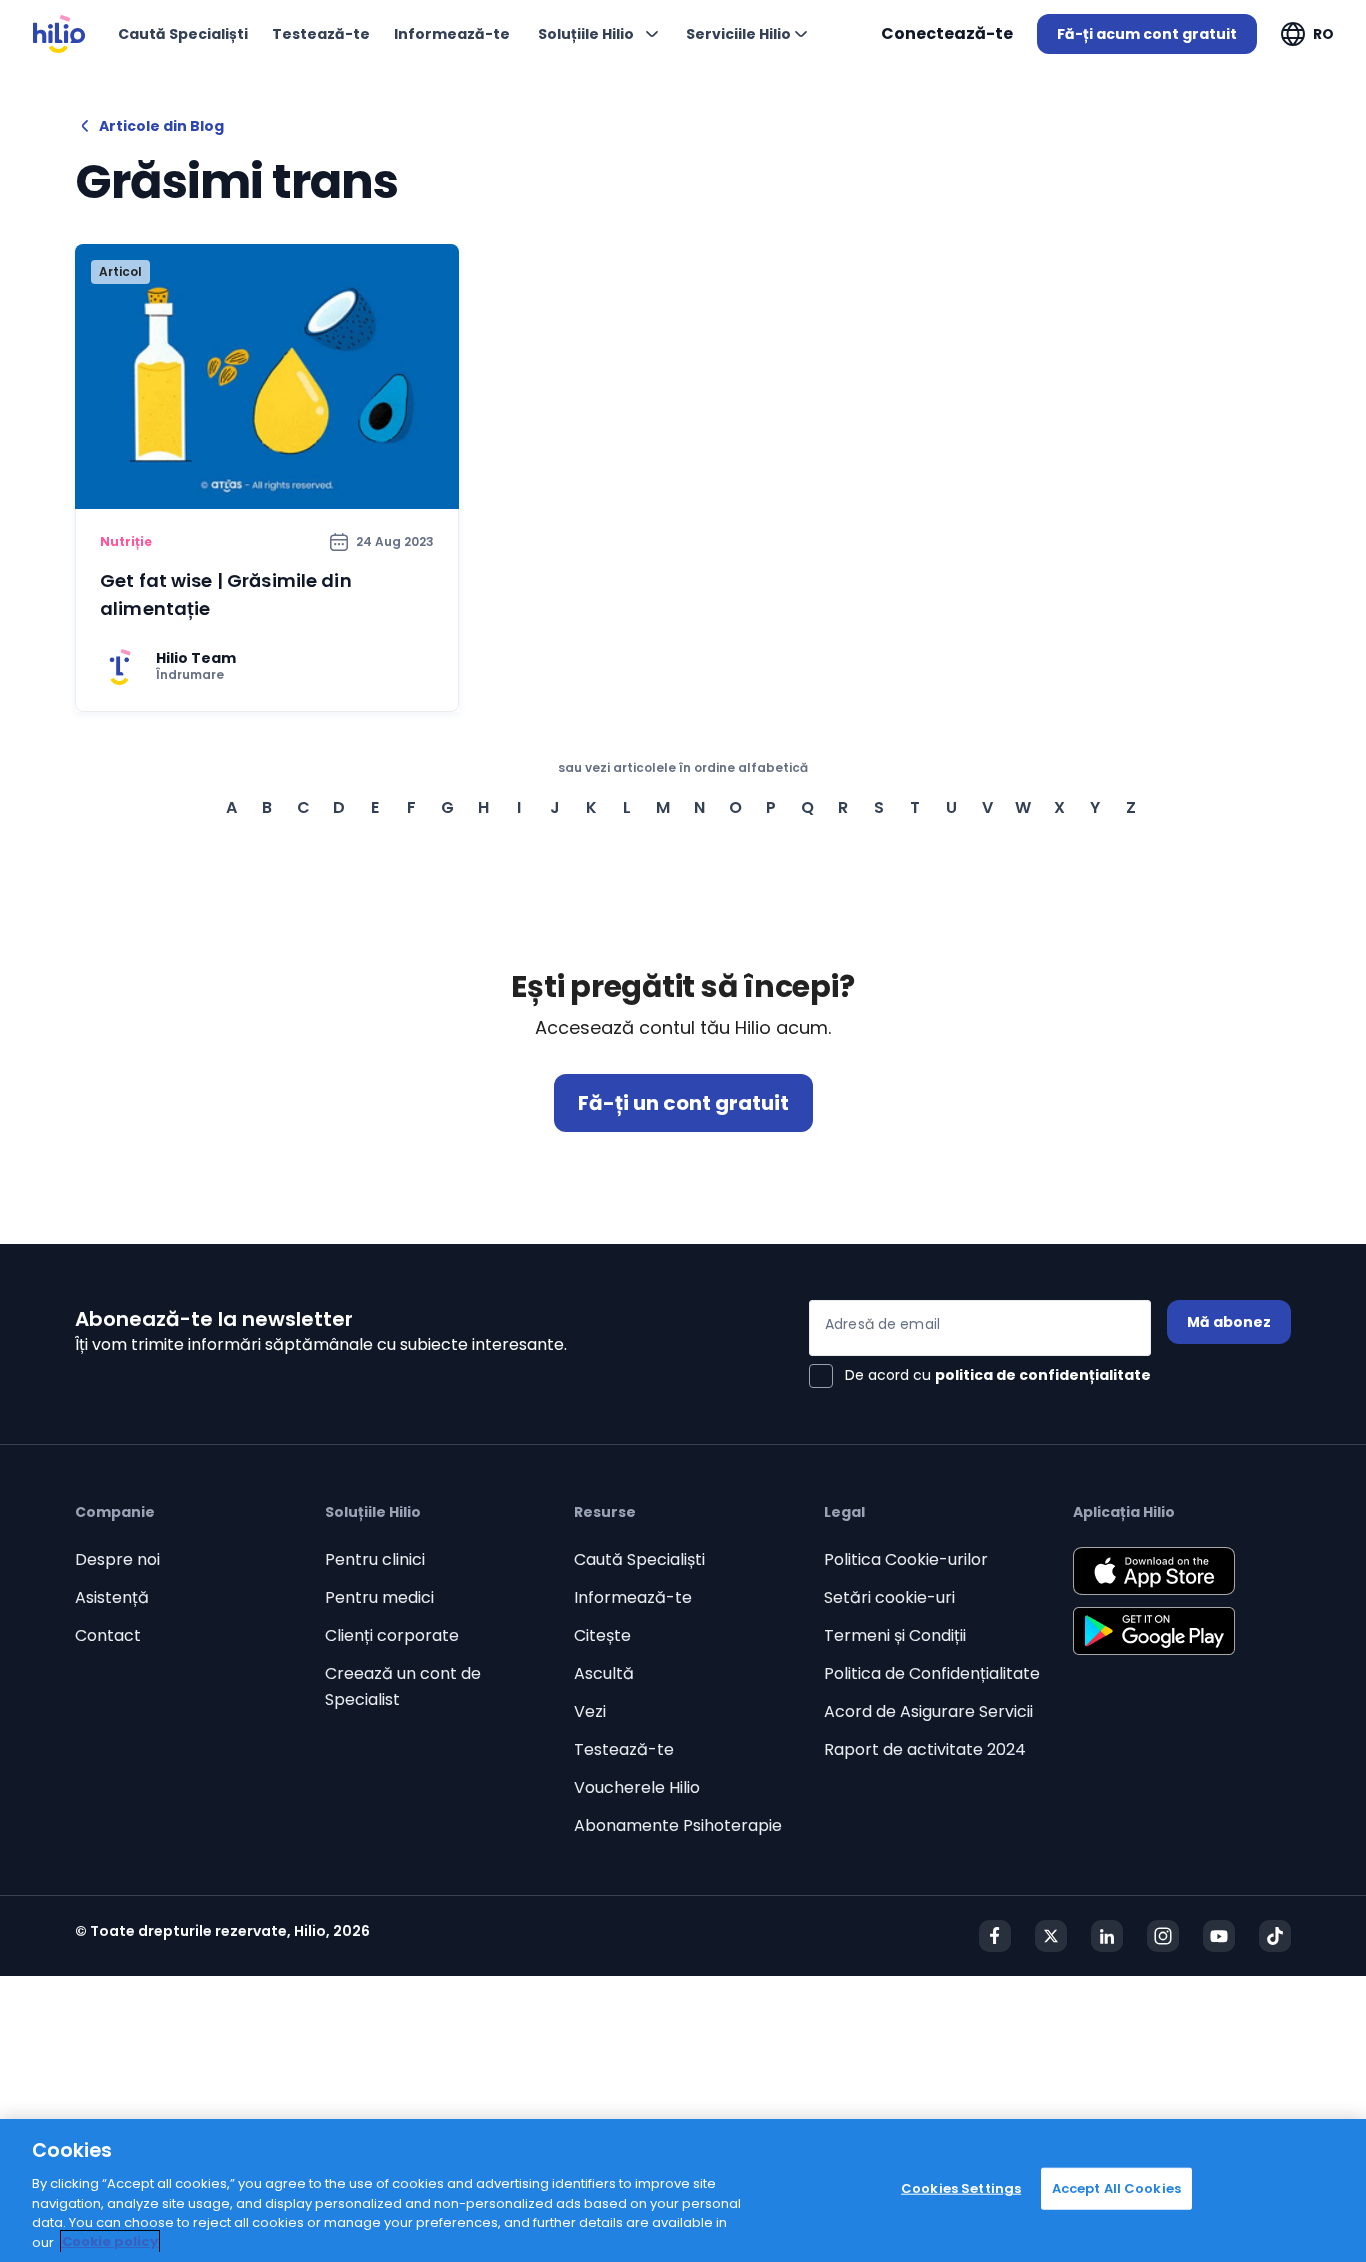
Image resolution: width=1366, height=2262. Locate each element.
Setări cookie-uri (889, 1597)
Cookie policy (110, 2241)
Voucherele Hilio (637, 1787)
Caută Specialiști (639, 1559)
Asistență (112, 1597)
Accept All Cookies (1116, 2188)
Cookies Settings (961, 2188)
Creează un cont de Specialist (403, 1686)
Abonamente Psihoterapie (678, 1825)
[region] (683, 2190)
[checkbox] (980, 1376)
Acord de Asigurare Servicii (928, 1711)
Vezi (590, 1711)
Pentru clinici (375, 1559)
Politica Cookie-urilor (906, 1559)
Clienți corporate (392, 1635)
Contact (108, 1635)
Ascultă (604, 1673)
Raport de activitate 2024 (925, 1749)
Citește (602, 1635)
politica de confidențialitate (1043, 1375)
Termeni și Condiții (895, 1635)
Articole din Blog (161, 126)
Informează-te (633, 1597)
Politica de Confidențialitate (932, 1673)
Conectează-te (947, 33)
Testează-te (624, 1749)
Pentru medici (379, 1597)
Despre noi (117, 1559)
